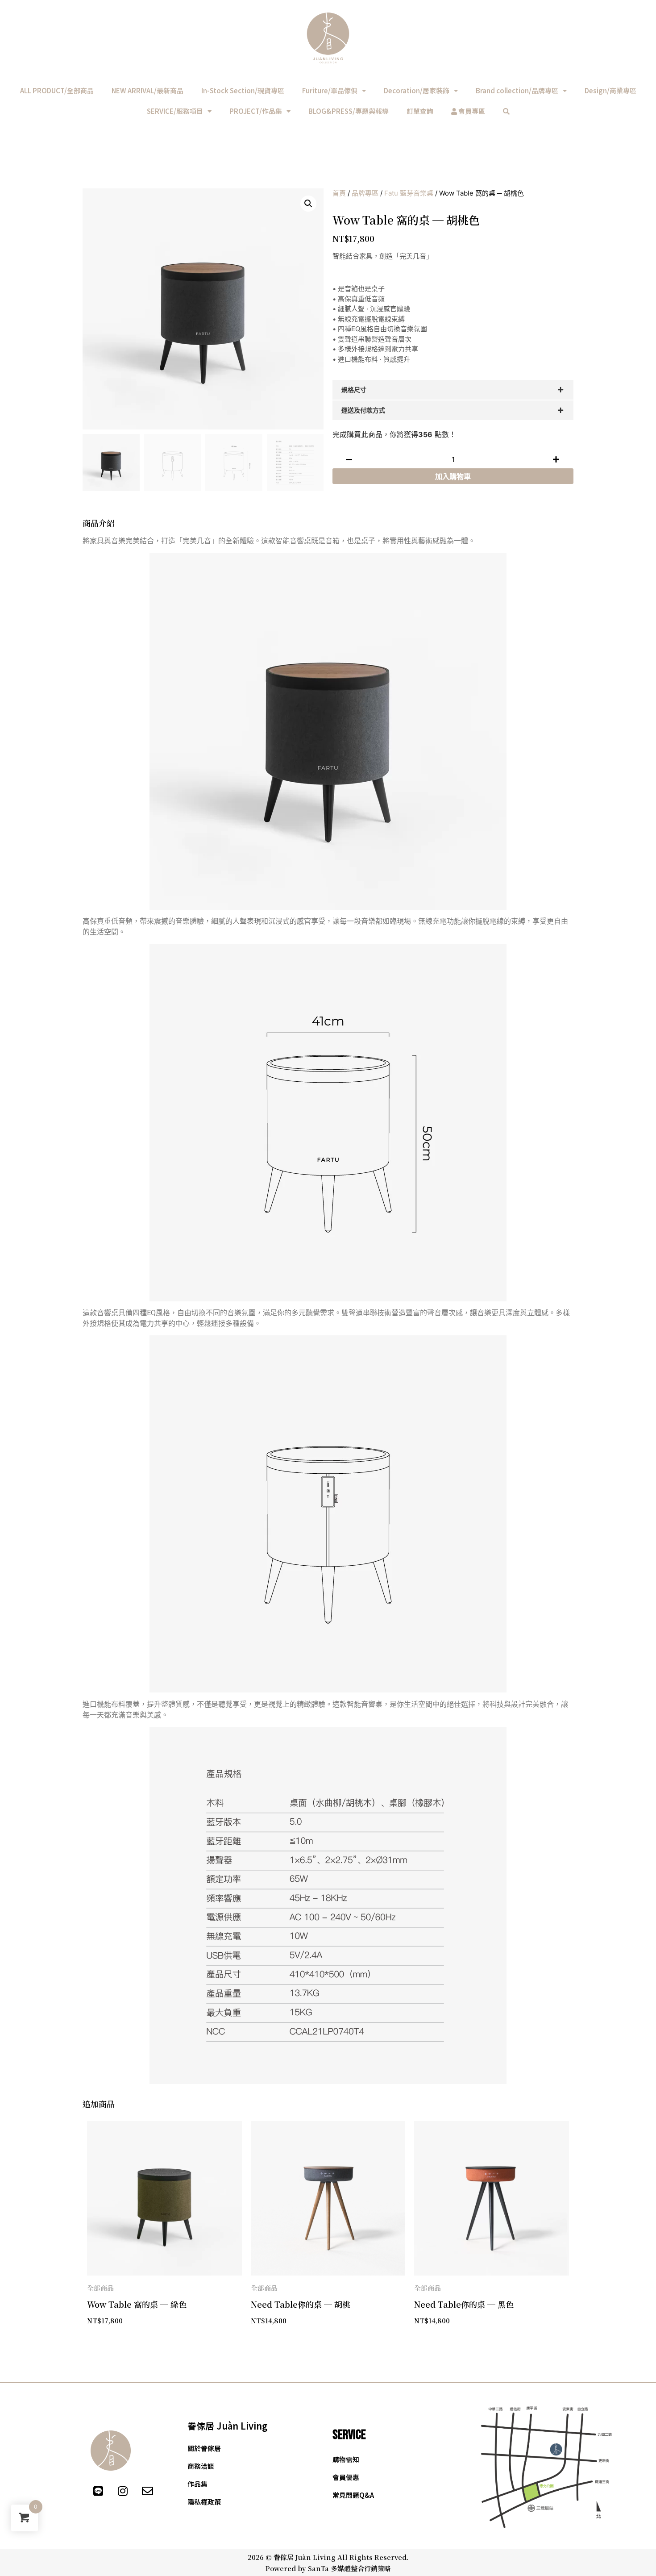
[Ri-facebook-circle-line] (74, 2491)
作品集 (197, 2484)
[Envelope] (147, 2491)
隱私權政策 (204, 2502)
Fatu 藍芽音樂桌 (409, 193)
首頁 (339, 193)
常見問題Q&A (353, 2495)
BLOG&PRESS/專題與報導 (349, 111)
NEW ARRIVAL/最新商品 (147, 90)
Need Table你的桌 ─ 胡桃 (301, 2304)
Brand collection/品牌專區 (517, 90)
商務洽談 (201, 2466)
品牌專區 (365, 193)
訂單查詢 (420, 111)
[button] (308, 204)
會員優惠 (346, 2477)
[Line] (98, 2491)
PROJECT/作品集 (256, 111)
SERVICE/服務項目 (175, 111)
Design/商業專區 (610, 90)
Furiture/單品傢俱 (330, 90)
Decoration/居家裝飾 (417, 90)
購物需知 (346, 2459)
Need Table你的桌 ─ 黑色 (464, 2304)
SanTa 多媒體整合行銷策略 (349, 2568)
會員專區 (471, 111)
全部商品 (100, 2288)
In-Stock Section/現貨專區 (243, 90)
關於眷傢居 (204, 2448)
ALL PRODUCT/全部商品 (57, 90)
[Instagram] (123, 2491)
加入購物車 (453, 476)
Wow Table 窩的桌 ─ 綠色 (137, 2304)
